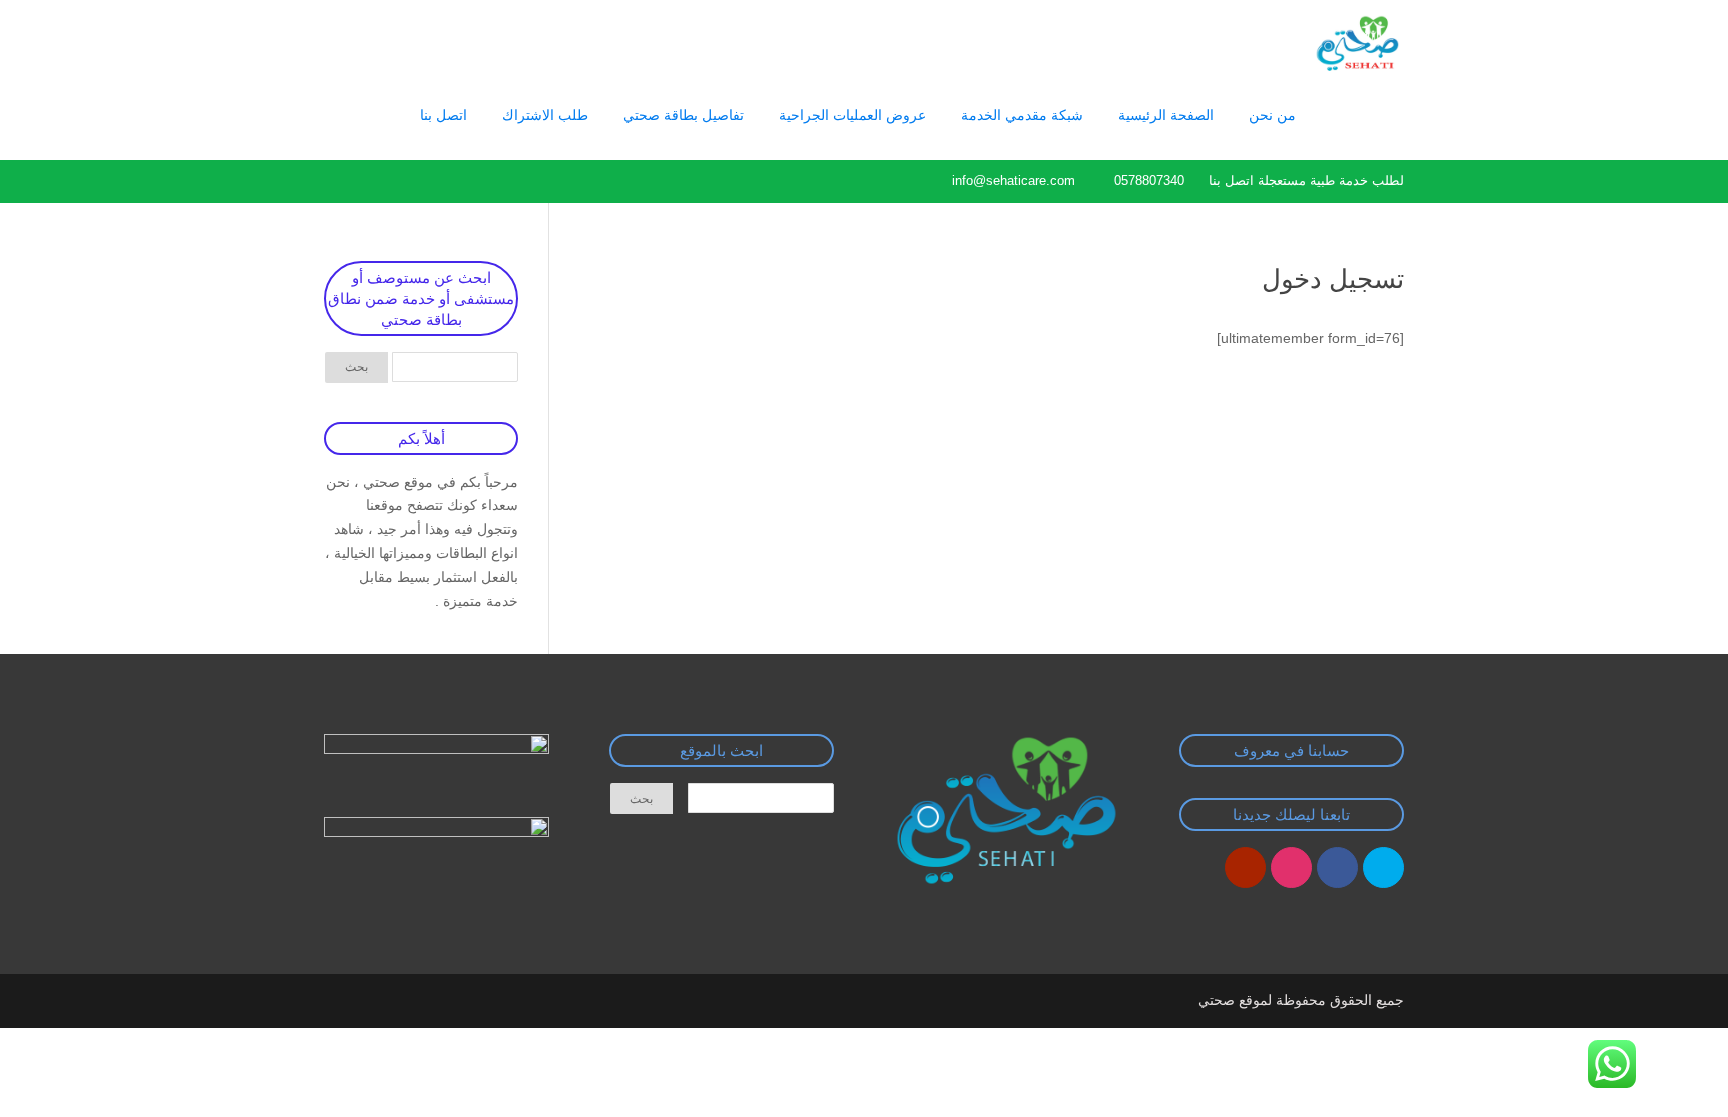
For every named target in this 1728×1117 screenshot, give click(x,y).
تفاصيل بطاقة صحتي (683, 115)
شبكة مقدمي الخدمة (1022, 115)
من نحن (1272, 115)
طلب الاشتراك (545, 115)
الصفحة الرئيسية (1166, 115)
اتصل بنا (443, 115)
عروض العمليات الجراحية (852, 115)
